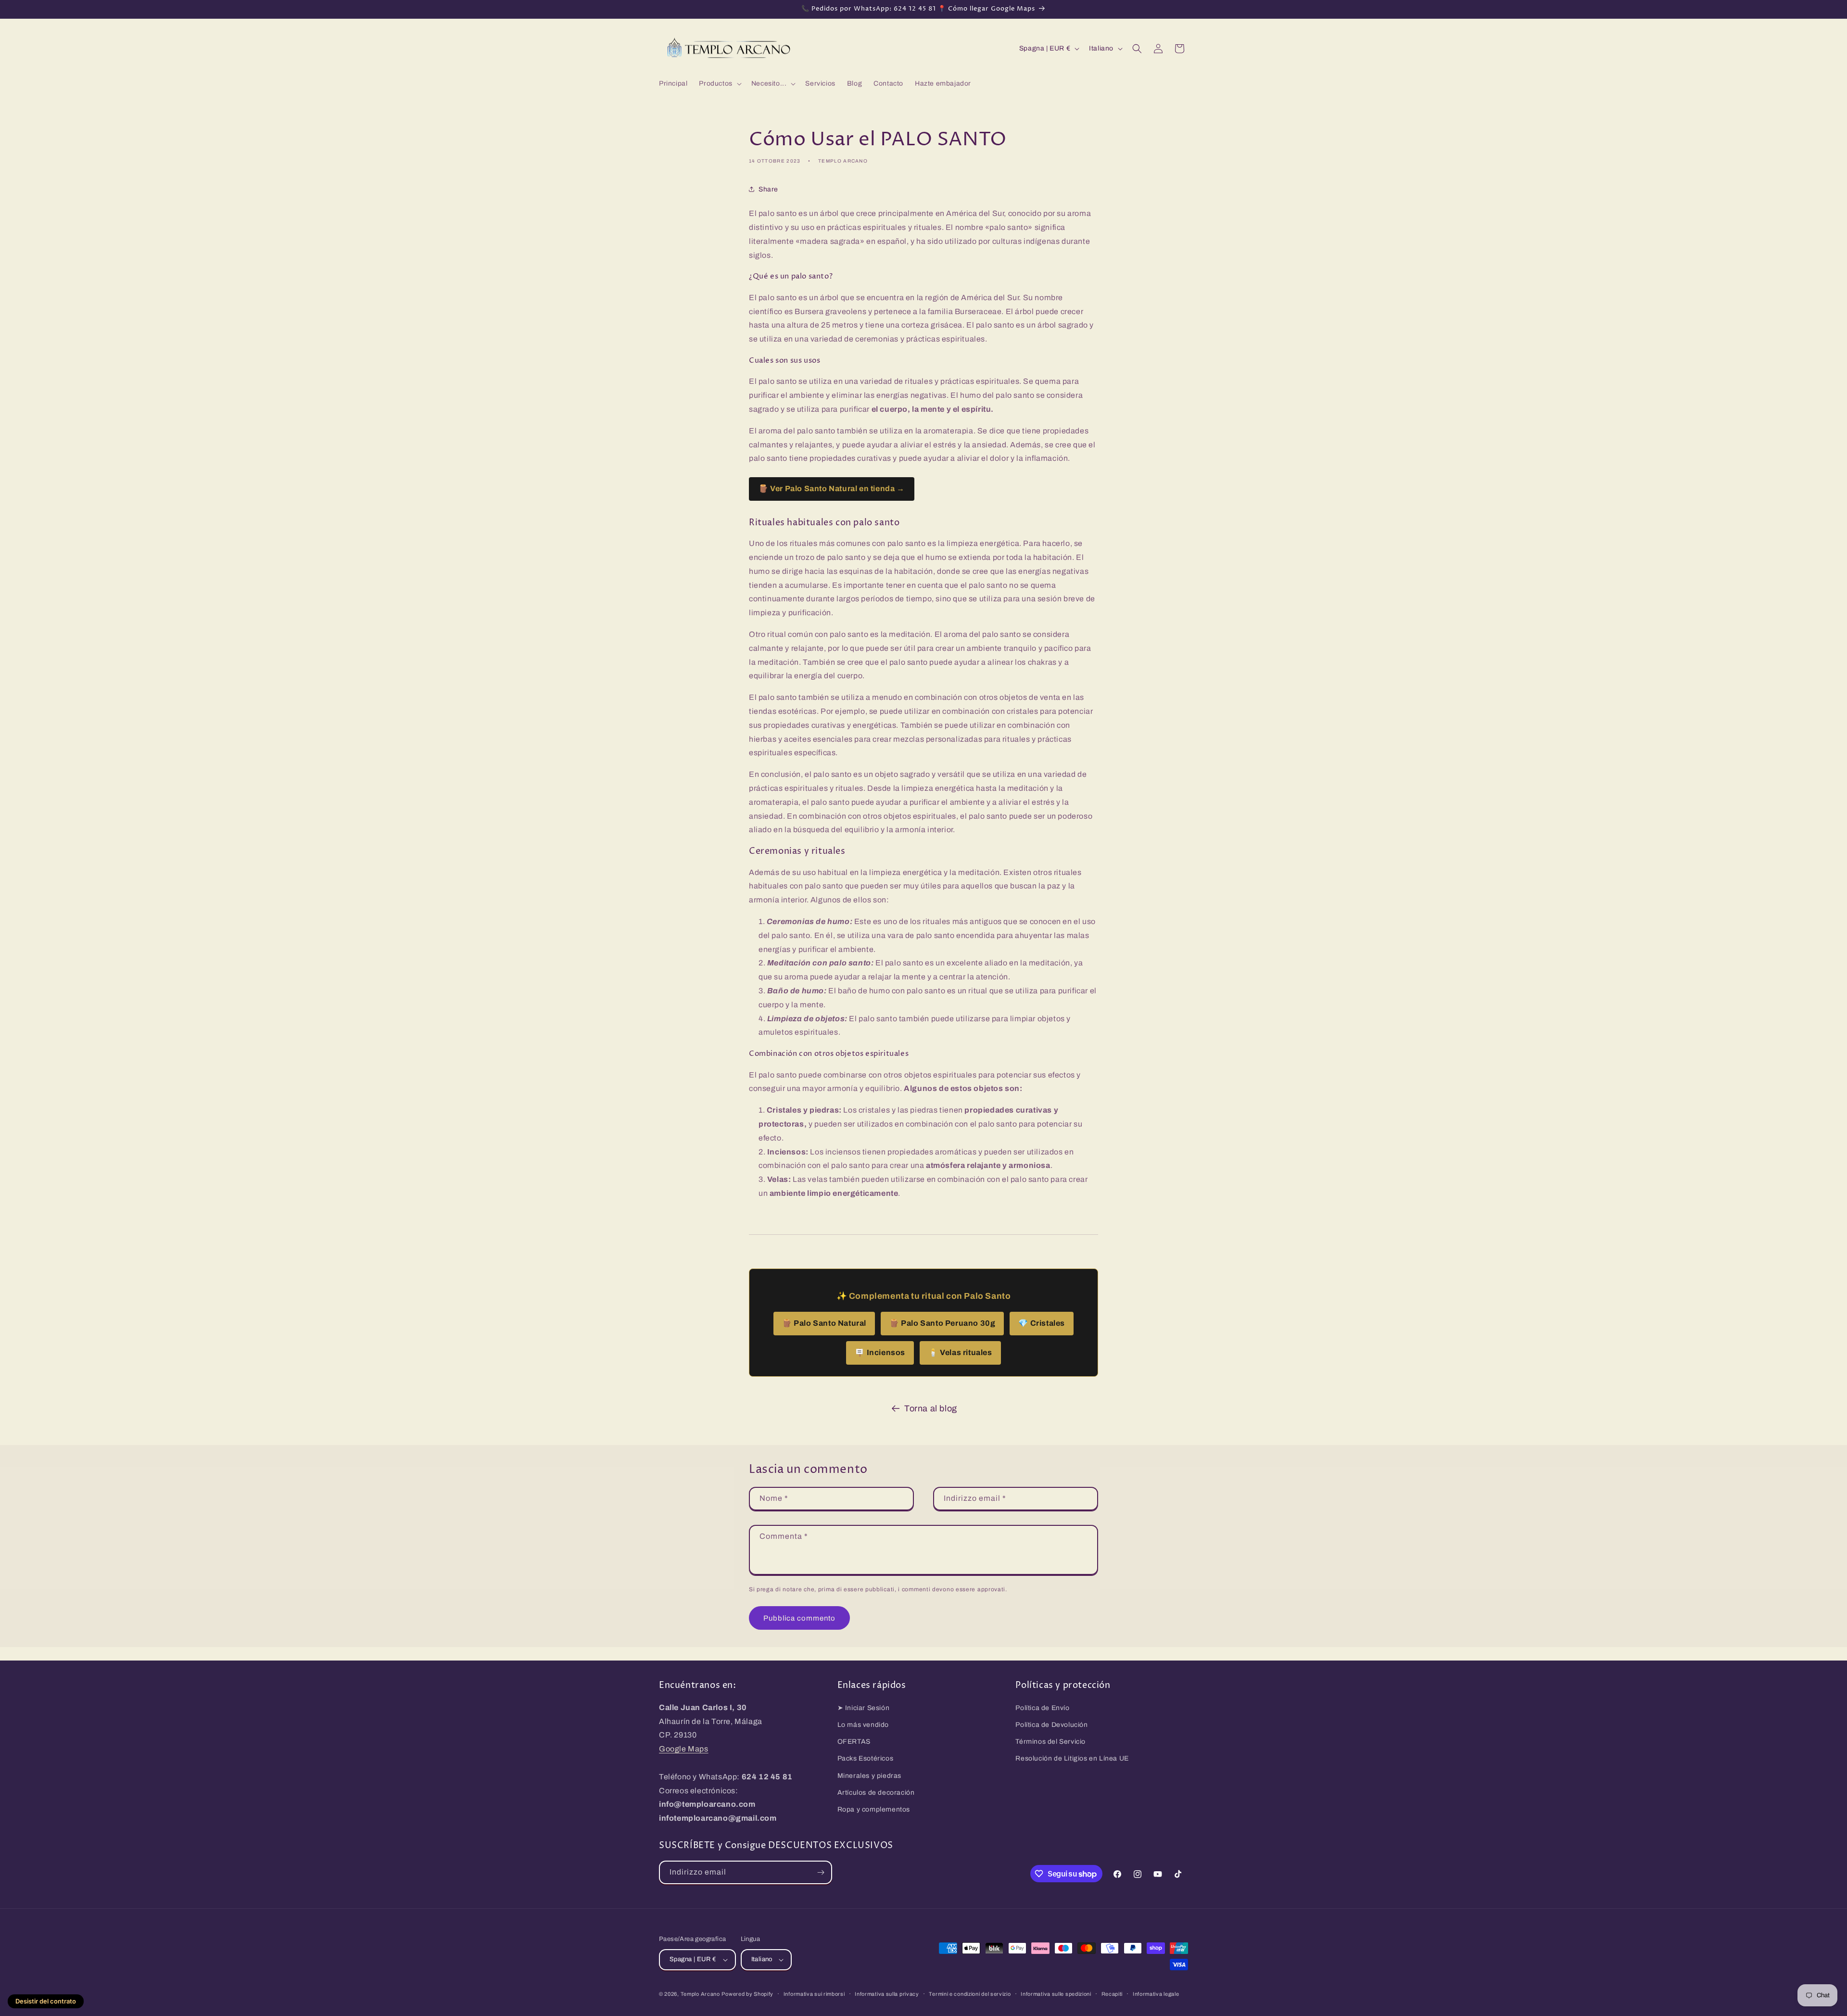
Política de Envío (1042, 1708)
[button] (719, 84)
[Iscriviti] (821, 1872)
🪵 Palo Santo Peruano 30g (942, 1323)
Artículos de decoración (876, 1793)
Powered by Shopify (747, 1994)
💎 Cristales (1042, 1323)
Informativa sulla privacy (887, 1994)
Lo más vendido (863, 1725)
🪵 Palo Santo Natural (824, 1323)
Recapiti (1112, 1994)
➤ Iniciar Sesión (864, 1708)
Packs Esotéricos (866, 1758)
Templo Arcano (700, 1994)
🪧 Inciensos (880, 1352)
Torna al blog (931, 1408)
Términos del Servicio (1050, 1742)
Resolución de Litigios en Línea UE (1072, 1758)
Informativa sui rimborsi (814, 1994)
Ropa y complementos (874, 1809)
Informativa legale (1156, 1994)
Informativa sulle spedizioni (1056, 1994)
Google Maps (684, 1749)
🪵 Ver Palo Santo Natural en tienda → (832, 488)
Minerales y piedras (869, 1776)
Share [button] (768, 189)
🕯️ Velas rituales (960, 1352)
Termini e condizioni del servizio (970, 1994)
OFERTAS (854, 1742)
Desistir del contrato (46, 2001)
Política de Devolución (1051, 1725)
